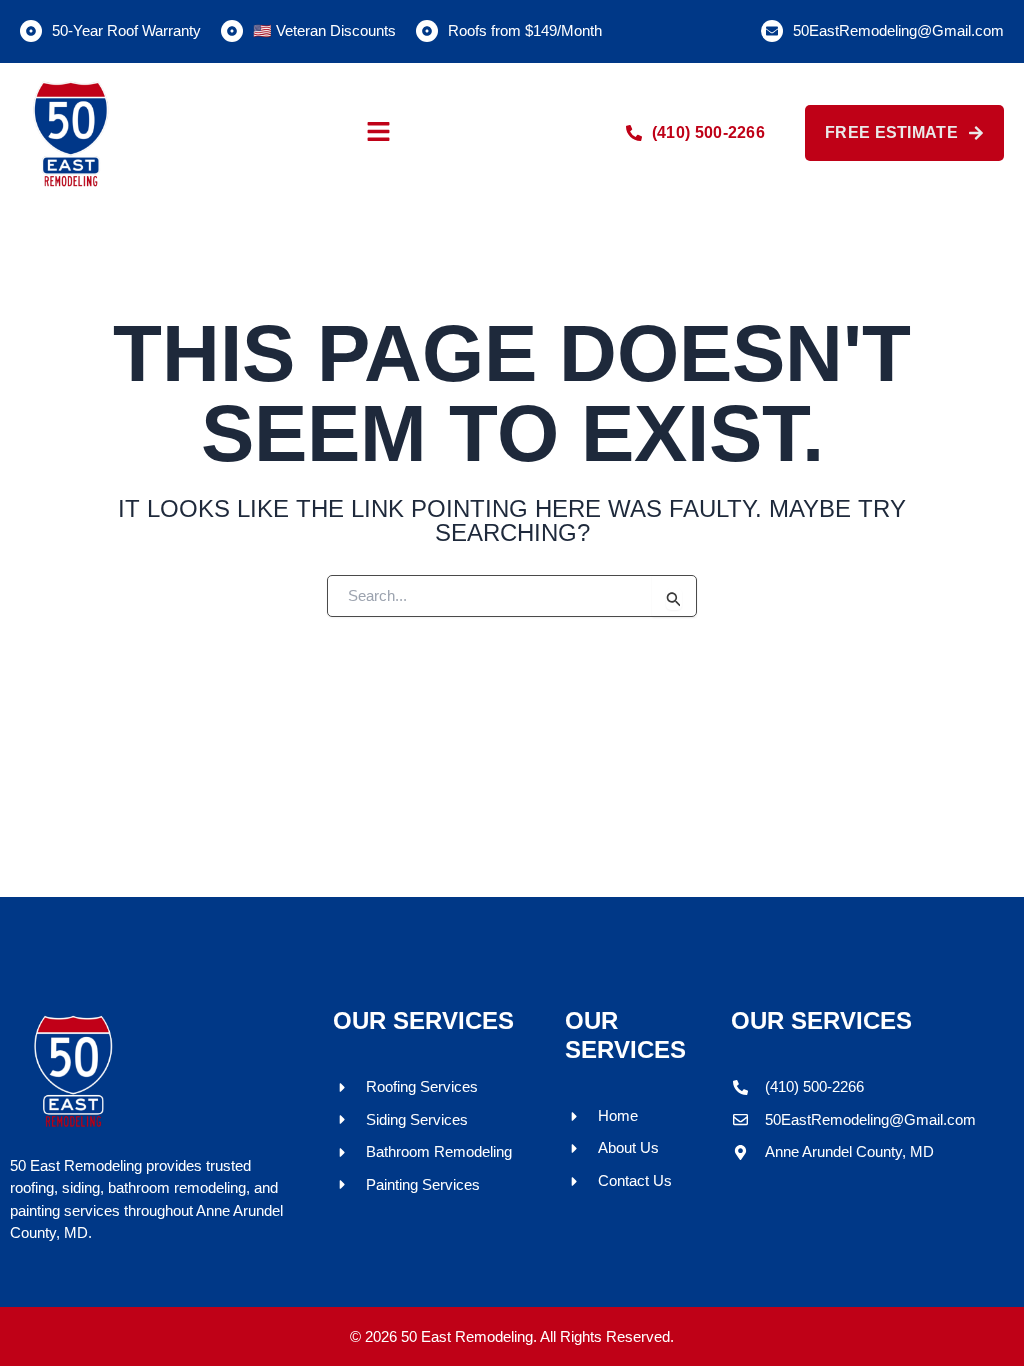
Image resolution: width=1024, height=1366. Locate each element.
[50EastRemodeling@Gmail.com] (772, 31)
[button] (378, 133)
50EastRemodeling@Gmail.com (898, 30)
